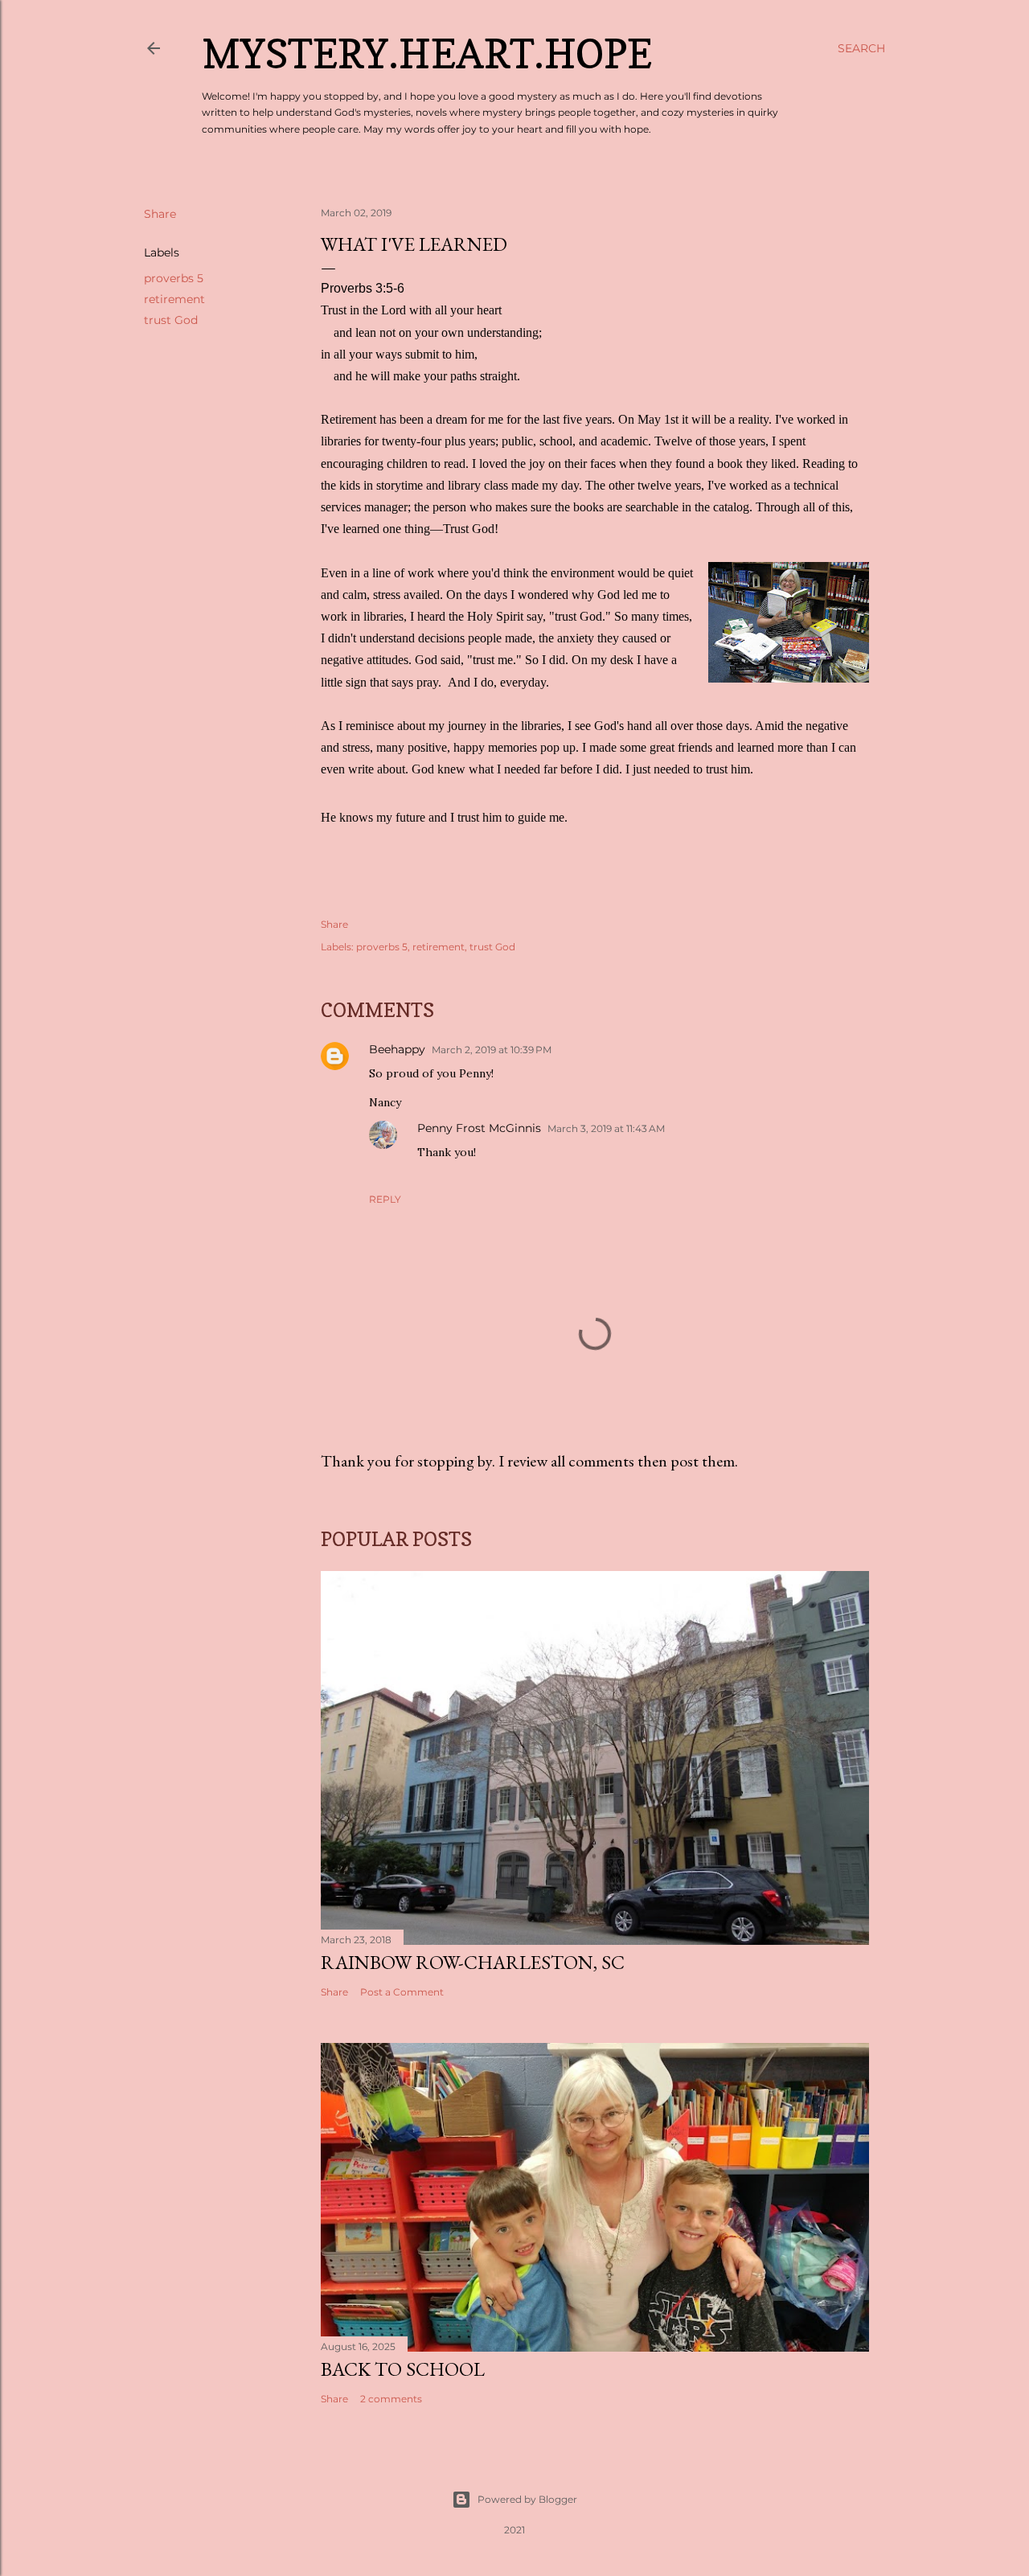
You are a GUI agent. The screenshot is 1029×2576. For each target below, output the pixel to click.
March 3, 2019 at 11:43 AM (606, 1128)
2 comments (391, 2399)
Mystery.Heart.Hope (427, 53)
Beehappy (397, 1049)
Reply (385, 1199)
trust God (171, 320)
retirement (174, 299)
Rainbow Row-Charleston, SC (473, 1962)
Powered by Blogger (527, 2499)
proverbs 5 (174, 278)
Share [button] (160, 214)
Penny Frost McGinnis (479, 1128)
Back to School (403, 2369)
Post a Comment (402, 1992)
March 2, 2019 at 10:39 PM (492, 1050)
